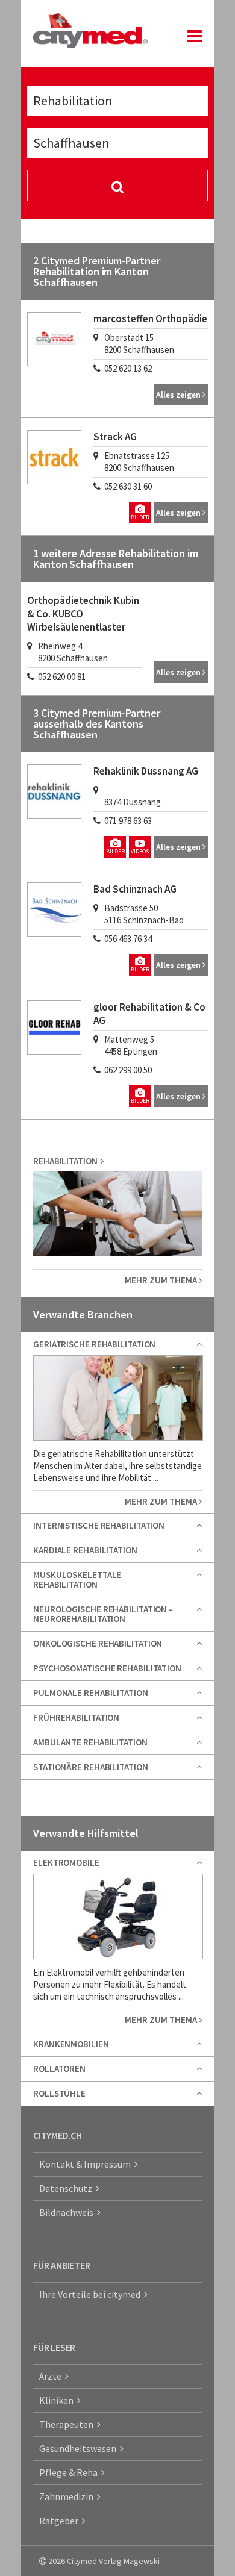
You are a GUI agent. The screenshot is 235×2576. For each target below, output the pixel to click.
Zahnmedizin (68, 2496)
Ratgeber (61, 2521)
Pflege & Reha (70, 2472)
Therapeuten (68, 2424)
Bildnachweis (68, 2212)
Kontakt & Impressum (87, 2164)
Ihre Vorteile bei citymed (92, 2294)
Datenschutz (67, 2188)
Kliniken (58, 2400)
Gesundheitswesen (80, 2448)
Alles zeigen (179, 395)
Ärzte (52, 2376)
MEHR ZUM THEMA (162, 1280)
